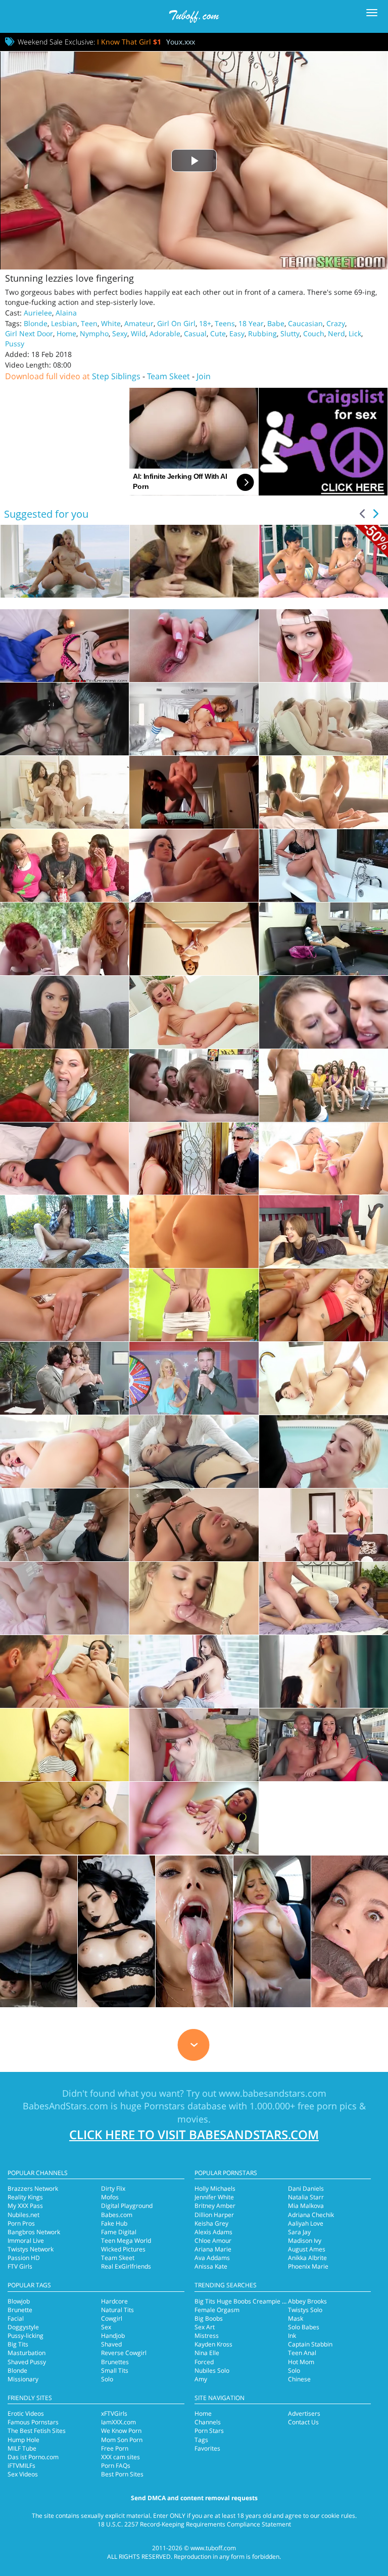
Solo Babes (304, 2327)
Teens (225, 323)
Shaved (111, 2344)
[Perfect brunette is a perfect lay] (194, 1159)
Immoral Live (26, 2241)
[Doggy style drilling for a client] (194, 792)
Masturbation (27, 2353)
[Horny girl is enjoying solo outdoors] (64, 1745)
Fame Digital (119, 2232)
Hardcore (114, 2301)
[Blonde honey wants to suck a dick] (194, 1598)
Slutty (290, 333)
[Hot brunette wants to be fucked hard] (64, 1012)
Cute (218, 333)
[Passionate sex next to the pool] (324, 1452)
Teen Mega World (126, 2241)
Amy (201, 2379)
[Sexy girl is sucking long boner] (64, 1598)
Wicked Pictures (123, 2249)
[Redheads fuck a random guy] (64, 939)
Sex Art (205, 2327)
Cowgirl (112, 2318)
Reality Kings (25, 2197)
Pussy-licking (26, 2336)
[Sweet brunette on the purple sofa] (64, 1305)
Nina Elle (207, 2353)
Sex (106, 2327)
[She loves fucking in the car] (324, 1745)
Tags (201, 2440)
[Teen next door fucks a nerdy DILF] (64, 646)
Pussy (15, 344)
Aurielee (38, 313)
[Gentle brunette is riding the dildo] (64, 1232)
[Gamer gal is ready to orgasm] (194, 719)
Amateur (139, 323)
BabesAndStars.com (65, 2106)
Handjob (113, 2336)
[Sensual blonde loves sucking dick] (324, 1525)
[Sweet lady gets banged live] (324, 1598)
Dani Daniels (306, 2188)
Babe (276, 323)
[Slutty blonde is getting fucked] (194, 1745)
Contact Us (303, 2422)
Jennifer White (214, 2197)
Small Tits (115, 2370)
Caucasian (305, 323)
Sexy (120, 333)
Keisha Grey (211, 2223)
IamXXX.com (118, 2422)
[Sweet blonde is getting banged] (64, 1452)
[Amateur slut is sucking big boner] (64, 1086)
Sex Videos (23, 2474)
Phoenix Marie (308, 2266)
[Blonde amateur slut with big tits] (64, 1818)
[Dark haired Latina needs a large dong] (194, 1818)
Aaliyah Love (306, 2223)
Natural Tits (117, 2310)
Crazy (336, 323)
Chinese (299, 2379)
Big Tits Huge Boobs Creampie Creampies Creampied (270, 2301)
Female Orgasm (217, 2310)
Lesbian (64, 323)
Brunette (20, 2310)
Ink (292, 2336)
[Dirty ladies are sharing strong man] (194, 1525)
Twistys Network (31, 2249)
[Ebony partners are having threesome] (64, 866)
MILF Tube (22, 2448)
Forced (204, 2362)
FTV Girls (20, 2266)
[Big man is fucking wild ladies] (324, 1086)
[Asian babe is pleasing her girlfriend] (194, 1671)
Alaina (66, 313)
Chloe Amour (213, 2241)
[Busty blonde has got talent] (324, 1305)
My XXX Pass (25, 2206)
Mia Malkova (306, 2206)
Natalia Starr (306, 2197)
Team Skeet (168, 376)
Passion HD (24, 2258)
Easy (237, 333)
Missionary (23, 2379)
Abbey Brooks (307, 2301)
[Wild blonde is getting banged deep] (194, 1378)
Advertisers (304, 2413)
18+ (205, 323)
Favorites (207, 2448)
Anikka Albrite (307, 2258)
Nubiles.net (23, 2215)
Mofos (110, 2197)
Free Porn (115, 2448)
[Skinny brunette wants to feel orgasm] (324, 719)
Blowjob (19, 2301)
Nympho (94, 333)
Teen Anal (302, 2353)
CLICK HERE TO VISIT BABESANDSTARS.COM (194, 2134)
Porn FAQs (116, 2466)
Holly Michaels (215, 2188)
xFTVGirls (114, 2413)
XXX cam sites (120, 2457)
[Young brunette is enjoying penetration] (324, 792)
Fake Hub (114, 2223)
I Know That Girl (129, 42)
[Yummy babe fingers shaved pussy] (194, 1305)
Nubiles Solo (212, 2370)
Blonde (36, 323)
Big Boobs (209, 2318)
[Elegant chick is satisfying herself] (194, 1232)
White (111, 323)
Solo (107, 2379)
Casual (195, 333)
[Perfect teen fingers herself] (194, 646)
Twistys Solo (305, 2310)
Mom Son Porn (122, 2440)
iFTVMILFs (21, 2466)
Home (66, 333)
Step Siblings (116, 376)
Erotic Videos (26, 2413)
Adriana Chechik (311, 2215)
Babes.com (117, 2215)
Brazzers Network (33, 2188)
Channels (208, 2422)
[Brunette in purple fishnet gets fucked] (64, 1378)
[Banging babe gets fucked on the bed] (194, 939)
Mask (296, 2318)
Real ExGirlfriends (126, 2266)
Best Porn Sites (122, 2474)
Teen (89, 323)
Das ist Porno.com (33, 2457)
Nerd (336, 333)
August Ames (307, 2249)
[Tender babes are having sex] (324, 1671)
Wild (138, 333)
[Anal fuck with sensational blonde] (64, 1159)
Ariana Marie (213, 2249)
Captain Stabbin (310, 2344)
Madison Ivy (305, 2241)
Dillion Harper (214, 2215)
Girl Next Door (29, 333)
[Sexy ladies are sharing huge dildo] (194, 1452)
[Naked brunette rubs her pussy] (324, 1232)
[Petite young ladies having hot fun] (324, 1159)
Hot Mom (301, 2362)
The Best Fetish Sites (37, 2431)
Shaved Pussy (27, 2362)
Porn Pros (21, 2223)
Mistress (207, 2336)
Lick (355, 333)
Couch (314, 333)
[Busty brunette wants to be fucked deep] (324, 1378)
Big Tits (18, 2344)
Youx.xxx (181, 42)
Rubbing (262, 333)
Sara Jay (299, 2232)
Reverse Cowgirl (124, 2353)
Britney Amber (215, 2206)
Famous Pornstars (33, 2422)
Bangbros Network (34, 2232)
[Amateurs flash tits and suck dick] (324, 1012)
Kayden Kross (213, 2344)
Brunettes (115, 2362)
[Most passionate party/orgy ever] (194, 1086)
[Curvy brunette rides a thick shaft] (64, 1671)
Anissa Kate (211, 2266)
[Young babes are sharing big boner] (64, 792)
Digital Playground (127, 2206)
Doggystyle (23, 2327)
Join (204, 376)
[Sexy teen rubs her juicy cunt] (194, 1012)
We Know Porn (121, 2431)
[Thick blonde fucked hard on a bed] (324, 866)
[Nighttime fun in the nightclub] (64, 719)
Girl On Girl (176, 323)
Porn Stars (209, 2431)
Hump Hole (23, 2440)
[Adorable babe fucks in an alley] (324, 646)
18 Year (251, 323)
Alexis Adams (213, 2232)
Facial (16, 2318)
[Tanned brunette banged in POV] (324, 939)
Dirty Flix (113, 2188)
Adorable (165, 333)
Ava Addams (212, 2258)
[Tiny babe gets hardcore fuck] (64, 1525)
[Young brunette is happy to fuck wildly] (194, 866)
